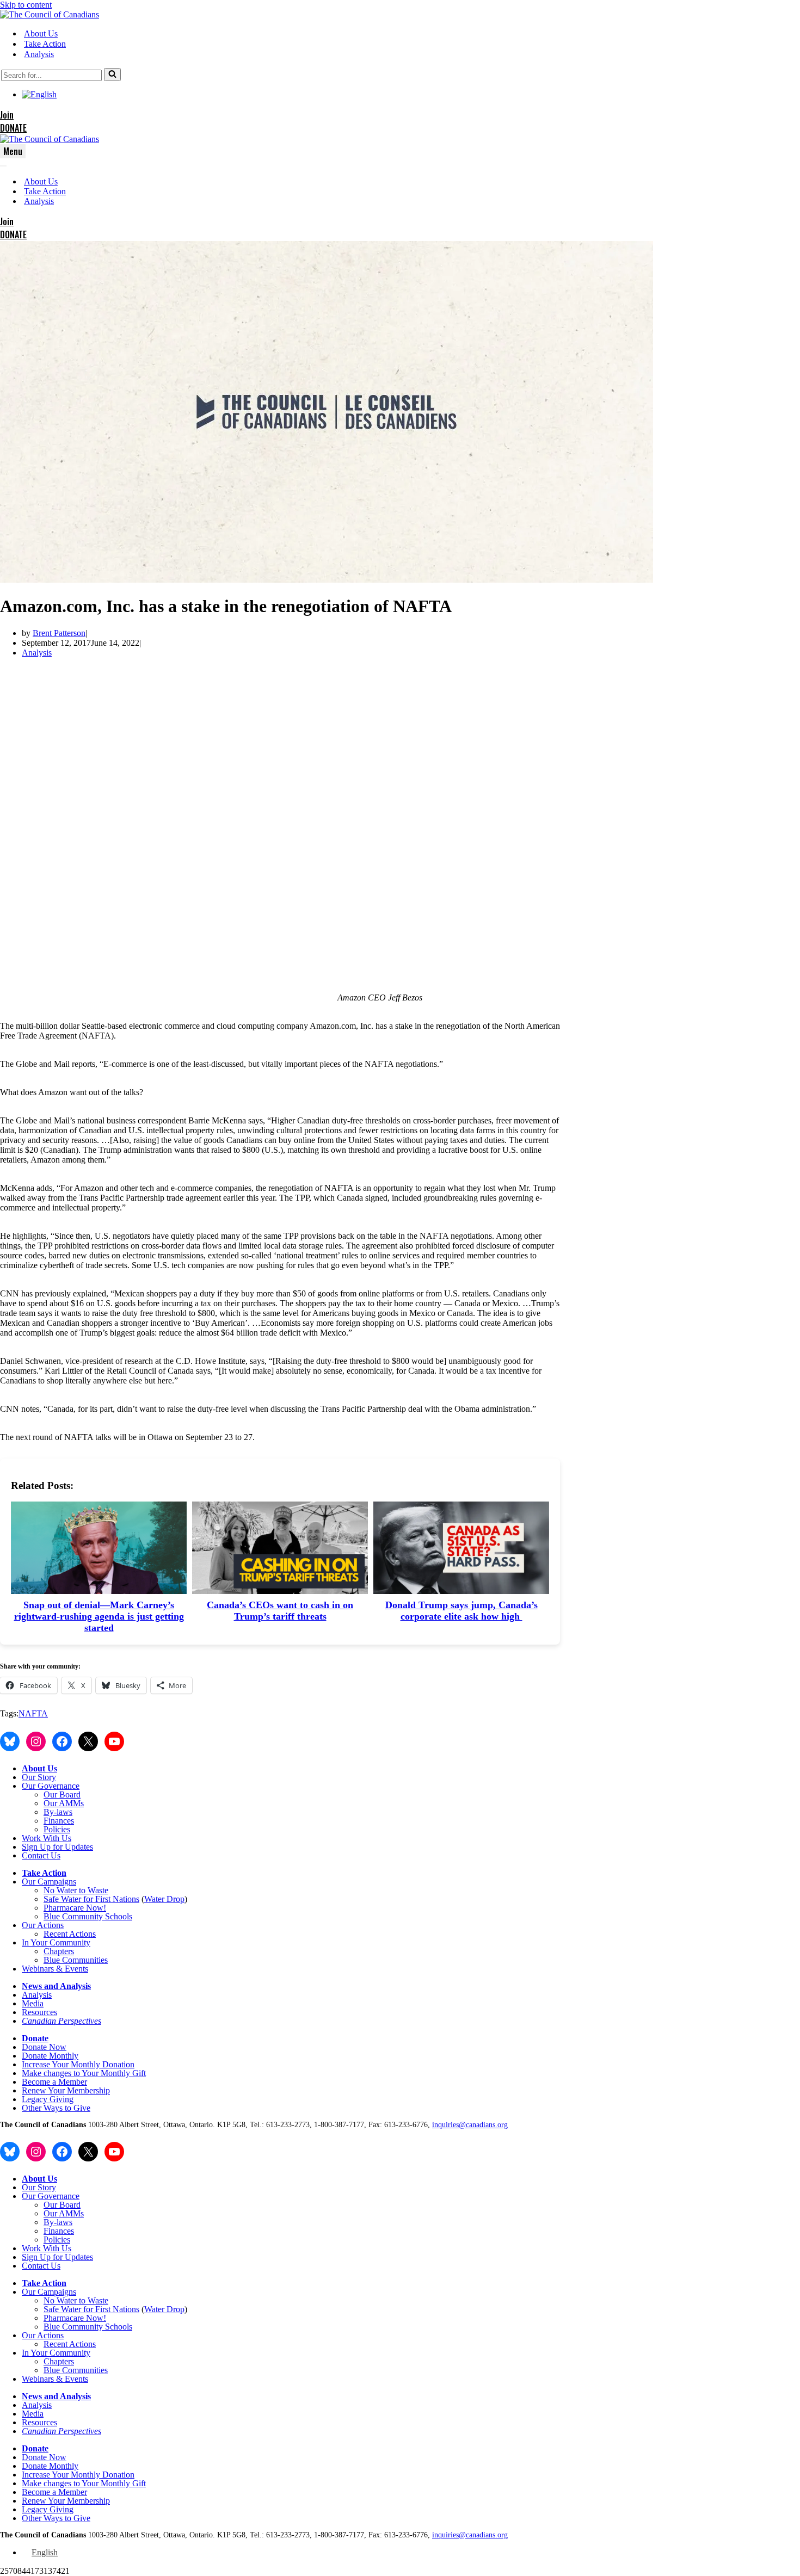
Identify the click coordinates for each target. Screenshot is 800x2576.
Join (7, 115)
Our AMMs (64, 1803)
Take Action (45, 44)
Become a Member (54, 2082)
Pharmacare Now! (75, 1908)
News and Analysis (56, 1986)
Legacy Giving (48, 2099)
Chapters (59, 1951)
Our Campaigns (49, 1882)
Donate (35, 2038)
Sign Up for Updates (57, 1847)
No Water (61, 1890)
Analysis (39, 54)
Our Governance (51, 1786)
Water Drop (164, 1899)
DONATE (13, 128)
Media (33, 2003)
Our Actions (43, 1925)
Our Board (62, 1794)
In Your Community (56, 1942)
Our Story (39, 1777)
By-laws (58, 1812)
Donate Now (44, 2047)
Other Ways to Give (56, 2108)
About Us (41, 33)
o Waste (95, 1890)
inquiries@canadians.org (470, 2125)
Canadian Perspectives (61, 2021)
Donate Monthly (50, 2056)
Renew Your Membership (66, 2090)
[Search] (112, 75)
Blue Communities (76, 1960)
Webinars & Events (55, 1969)
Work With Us (47, 1838)
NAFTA (33, 1713)
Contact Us (41, 1855)
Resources (39, 2012)
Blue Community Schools (88, 1916)
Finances (59, 1821)
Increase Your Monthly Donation (78, 2064)
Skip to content (26, 5)
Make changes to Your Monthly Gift (84, 2073)
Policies (57, 1829)
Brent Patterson (59, 633)
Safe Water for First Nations (91, 1899)
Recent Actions (70, 1934)
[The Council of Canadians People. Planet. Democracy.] (50, 14)
